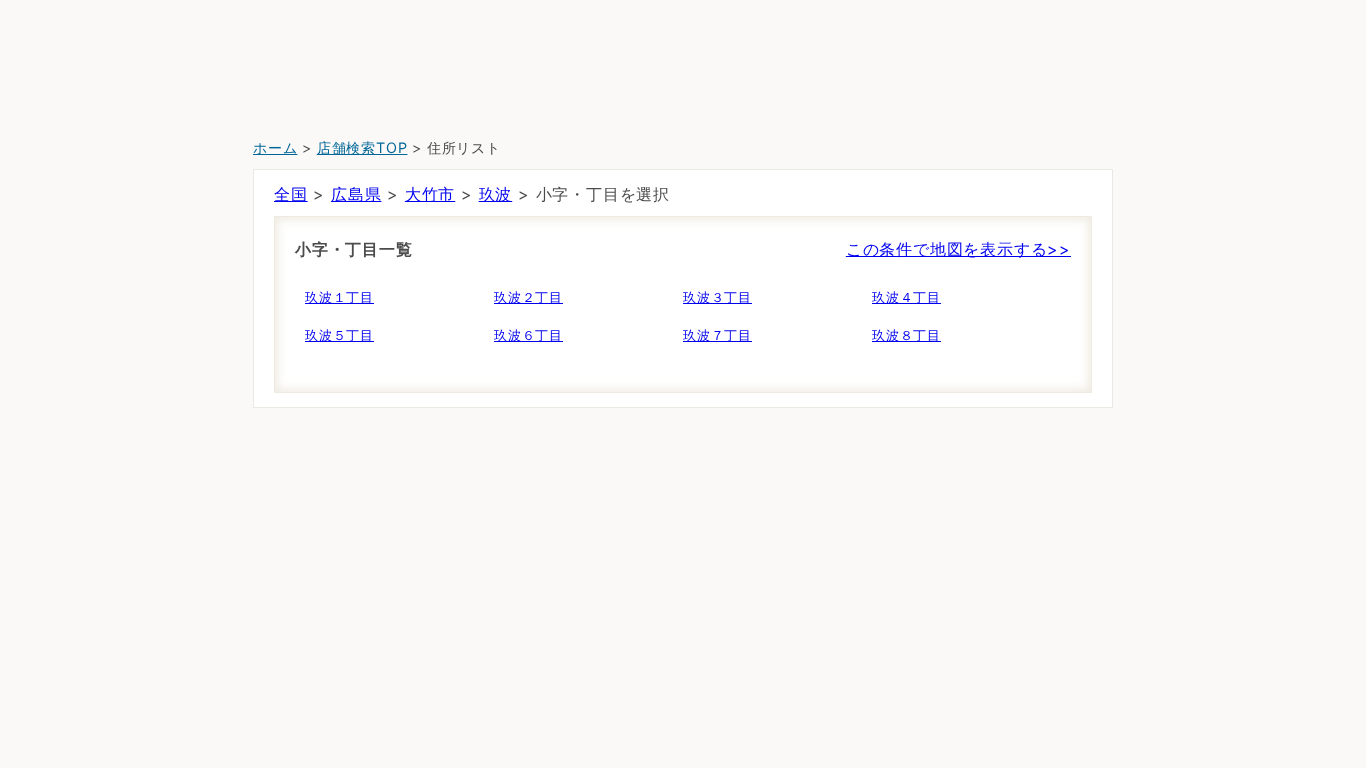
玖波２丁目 (528, 297)
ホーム (275, 147)
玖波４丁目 (906, 297)
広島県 (356, 194)
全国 (291, 194)
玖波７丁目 (717, 335)
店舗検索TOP (362, 147)
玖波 (496, 194)
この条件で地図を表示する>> (958, 249)
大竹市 (430, 194)
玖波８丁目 (906, 335)
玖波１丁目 (339, 297)
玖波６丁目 (528, 335)
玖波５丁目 (339, 335)
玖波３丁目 (717, 297)
